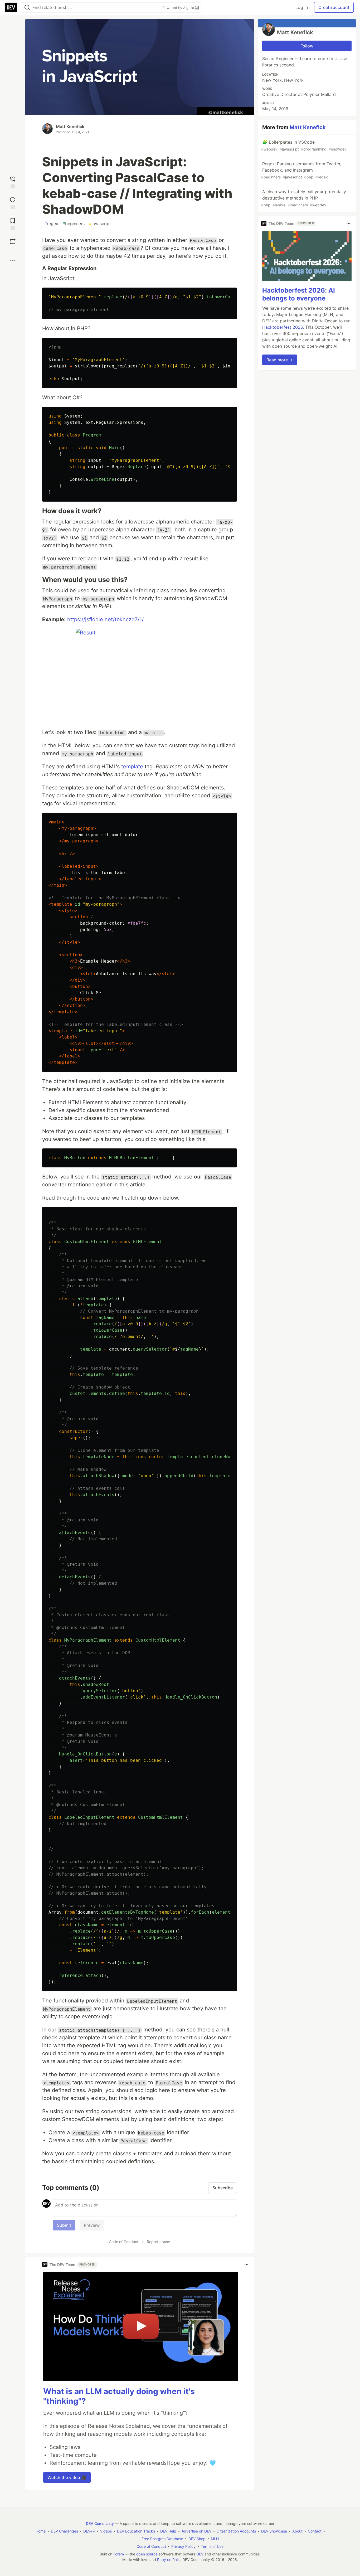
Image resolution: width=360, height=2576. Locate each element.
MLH (215, 2539)
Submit (64, 2225)
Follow (307, 46)
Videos (106, 2531)
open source (147, 2554)
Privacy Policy (183, 2546)
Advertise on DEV (196, 2531)
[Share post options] (13, 261)
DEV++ (89, 2531)
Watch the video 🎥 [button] (67, 2477)
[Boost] (13, 241)
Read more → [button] (280, 360)
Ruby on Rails (169, 2560)
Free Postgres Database (162, 2539)
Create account (334, 7)
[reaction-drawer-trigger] (13, 182)
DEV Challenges (64, 2531)
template (132, 767)
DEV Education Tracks (136, 2531)
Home (41, 2531)
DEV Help (168, 2531)
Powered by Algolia (179, 8)
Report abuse (158, 2242)
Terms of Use (212, 2546)
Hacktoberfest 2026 (283, 327)
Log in (302, 7)
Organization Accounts (236, 2531)
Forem (119, 2554)
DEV (200, 2554)
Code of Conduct (124, 2242)
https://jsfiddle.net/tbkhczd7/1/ (105, 619)
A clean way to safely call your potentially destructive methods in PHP (304, 198)
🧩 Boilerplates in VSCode (304, 145)
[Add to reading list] (13, 223)
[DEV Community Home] (11, 7)
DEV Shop (197, 2539)
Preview (92, 2225)
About (297, 2531)
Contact (315, 2531)
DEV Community (100, 2523)
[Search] (27, 8)
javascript (100, 224)
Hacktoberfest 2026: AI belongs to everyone (299, 294)
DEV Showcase (274, 2531)
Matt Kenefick (70, 127)
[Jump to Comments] (13, 203)
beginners (74, 224)
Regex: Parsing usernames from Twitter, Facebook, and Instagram (301, 170)
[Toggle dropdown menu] (246, 2264)
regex (51, 224)
